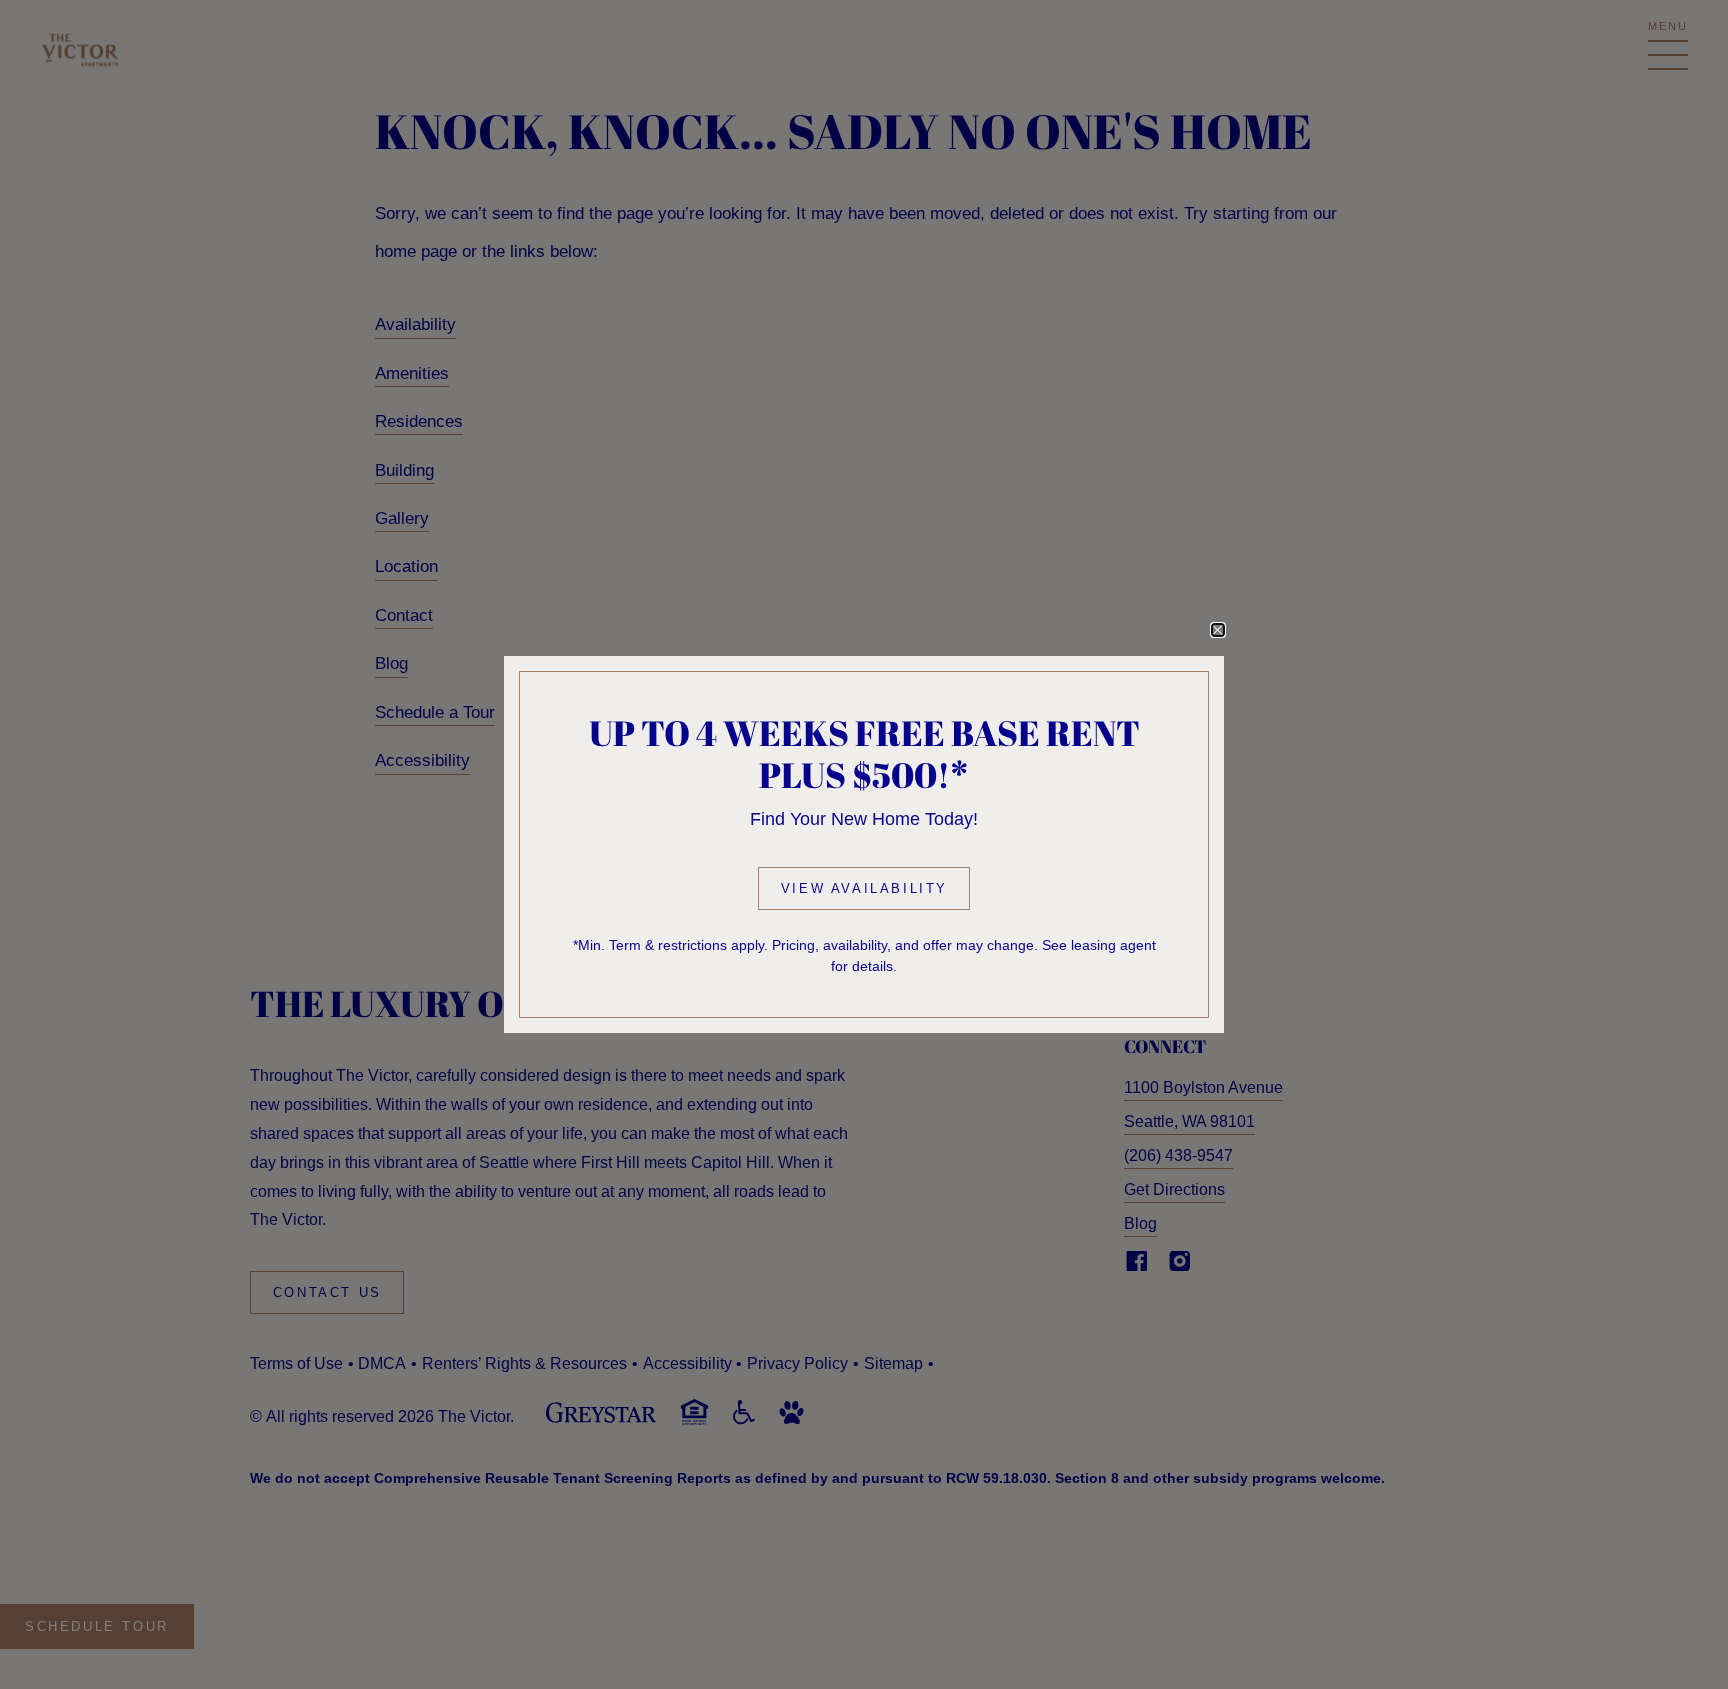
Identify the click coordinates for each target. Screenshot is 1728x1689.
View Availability (864, 888)
